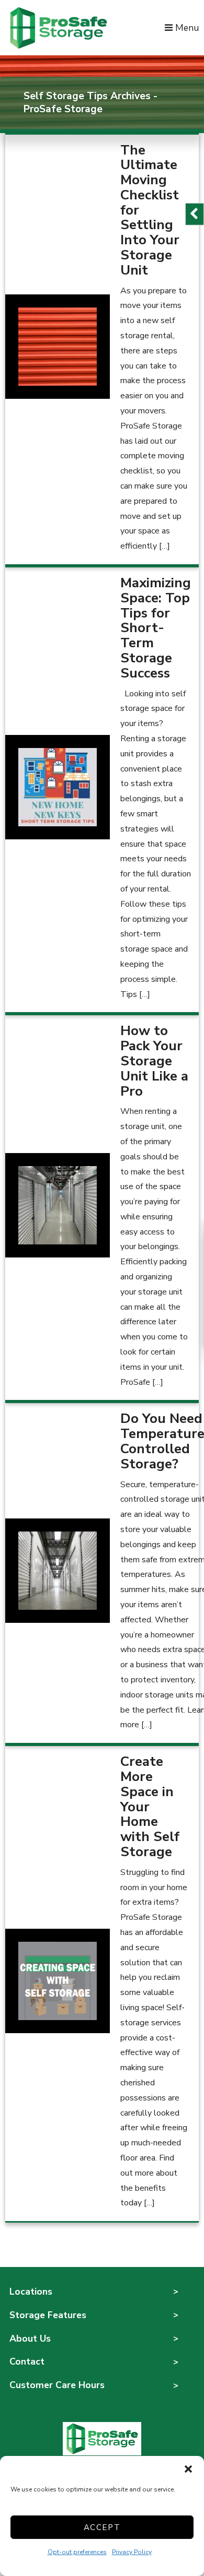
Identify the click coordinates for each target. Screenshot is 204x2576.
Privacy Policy (132, 2552)
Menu (186, 28)
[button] (188, 2469)
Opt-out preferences (77, 2552)
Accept (102, 2527)
